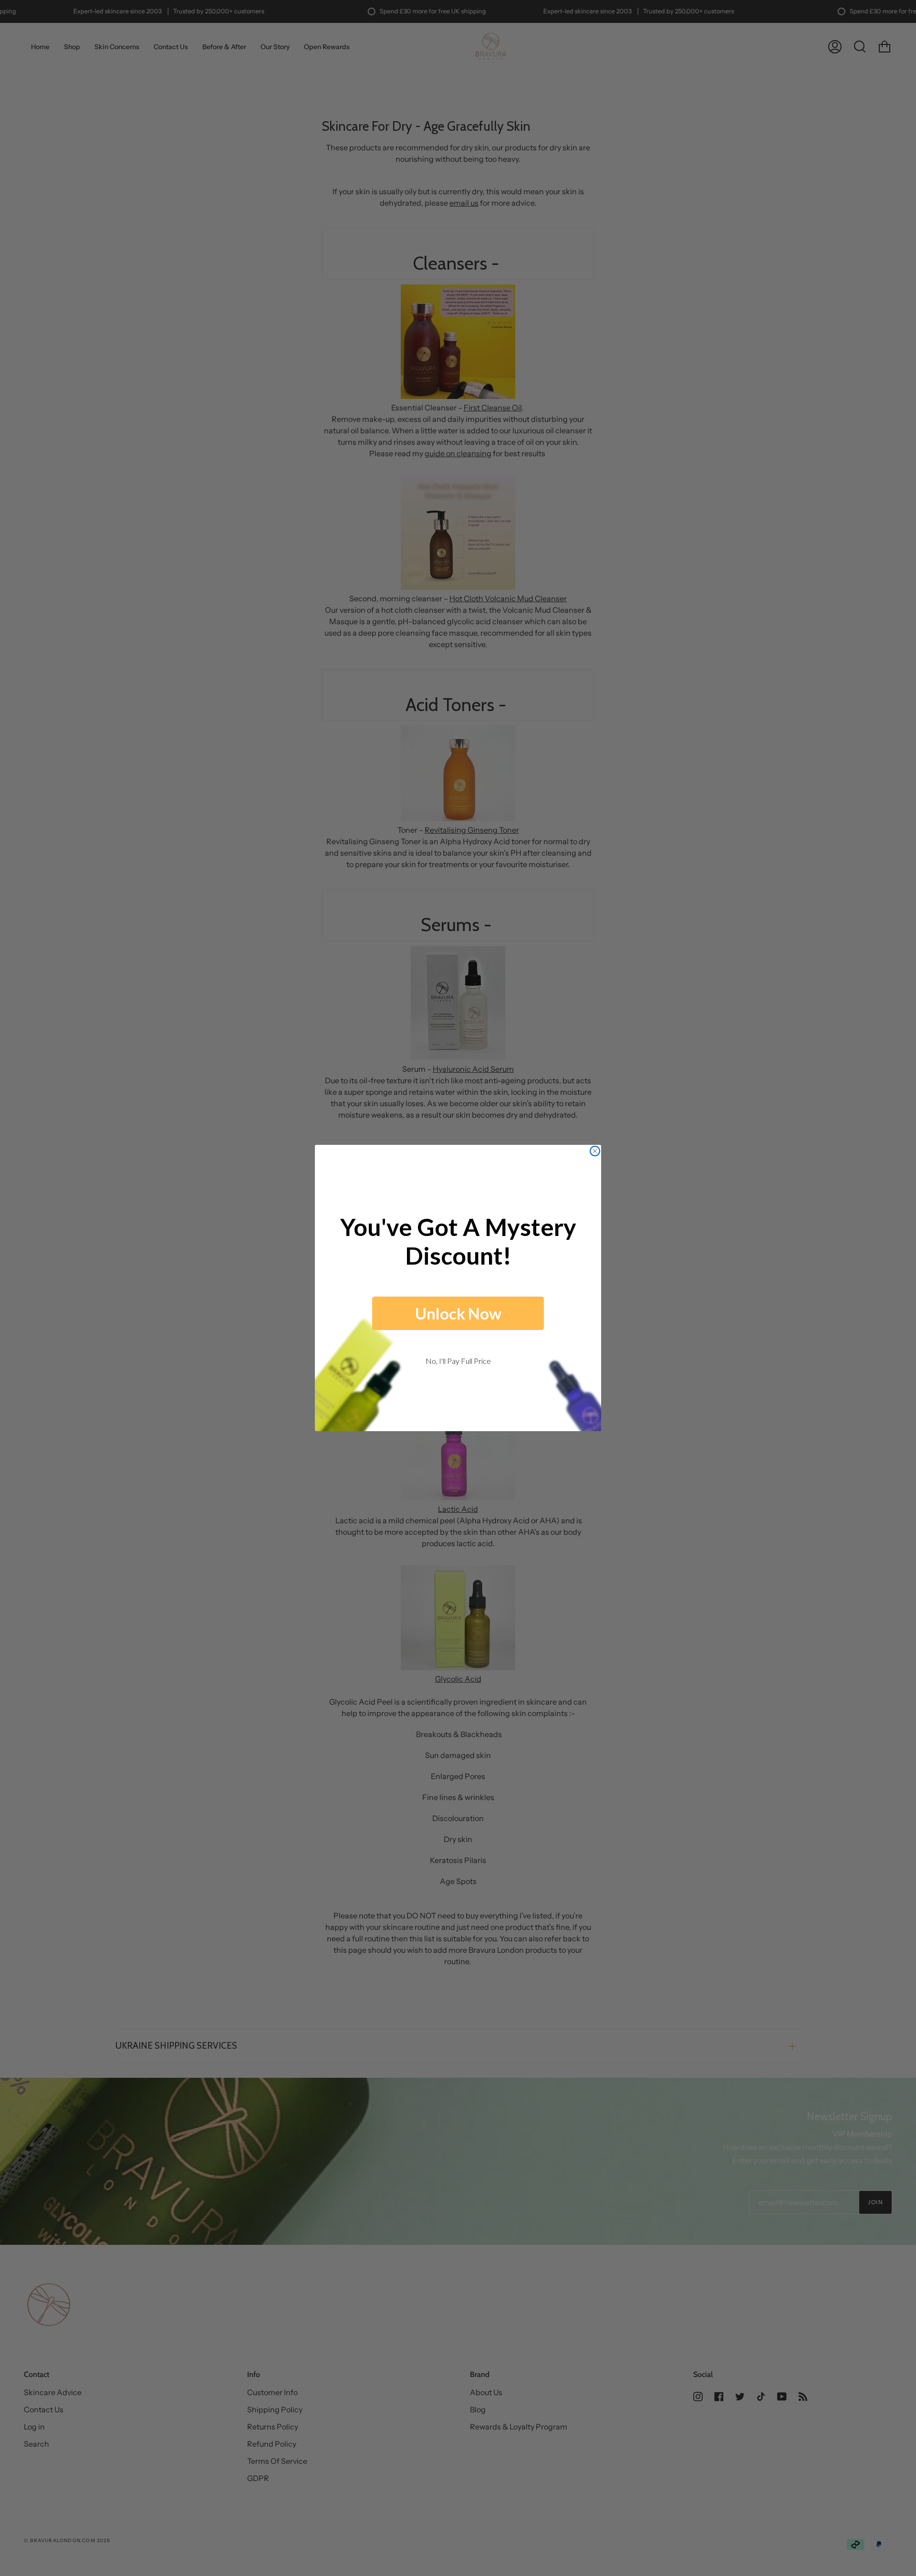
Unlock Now (458, 1313)
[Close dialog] (595, 1151)
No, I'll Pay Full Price (458, 1361)
